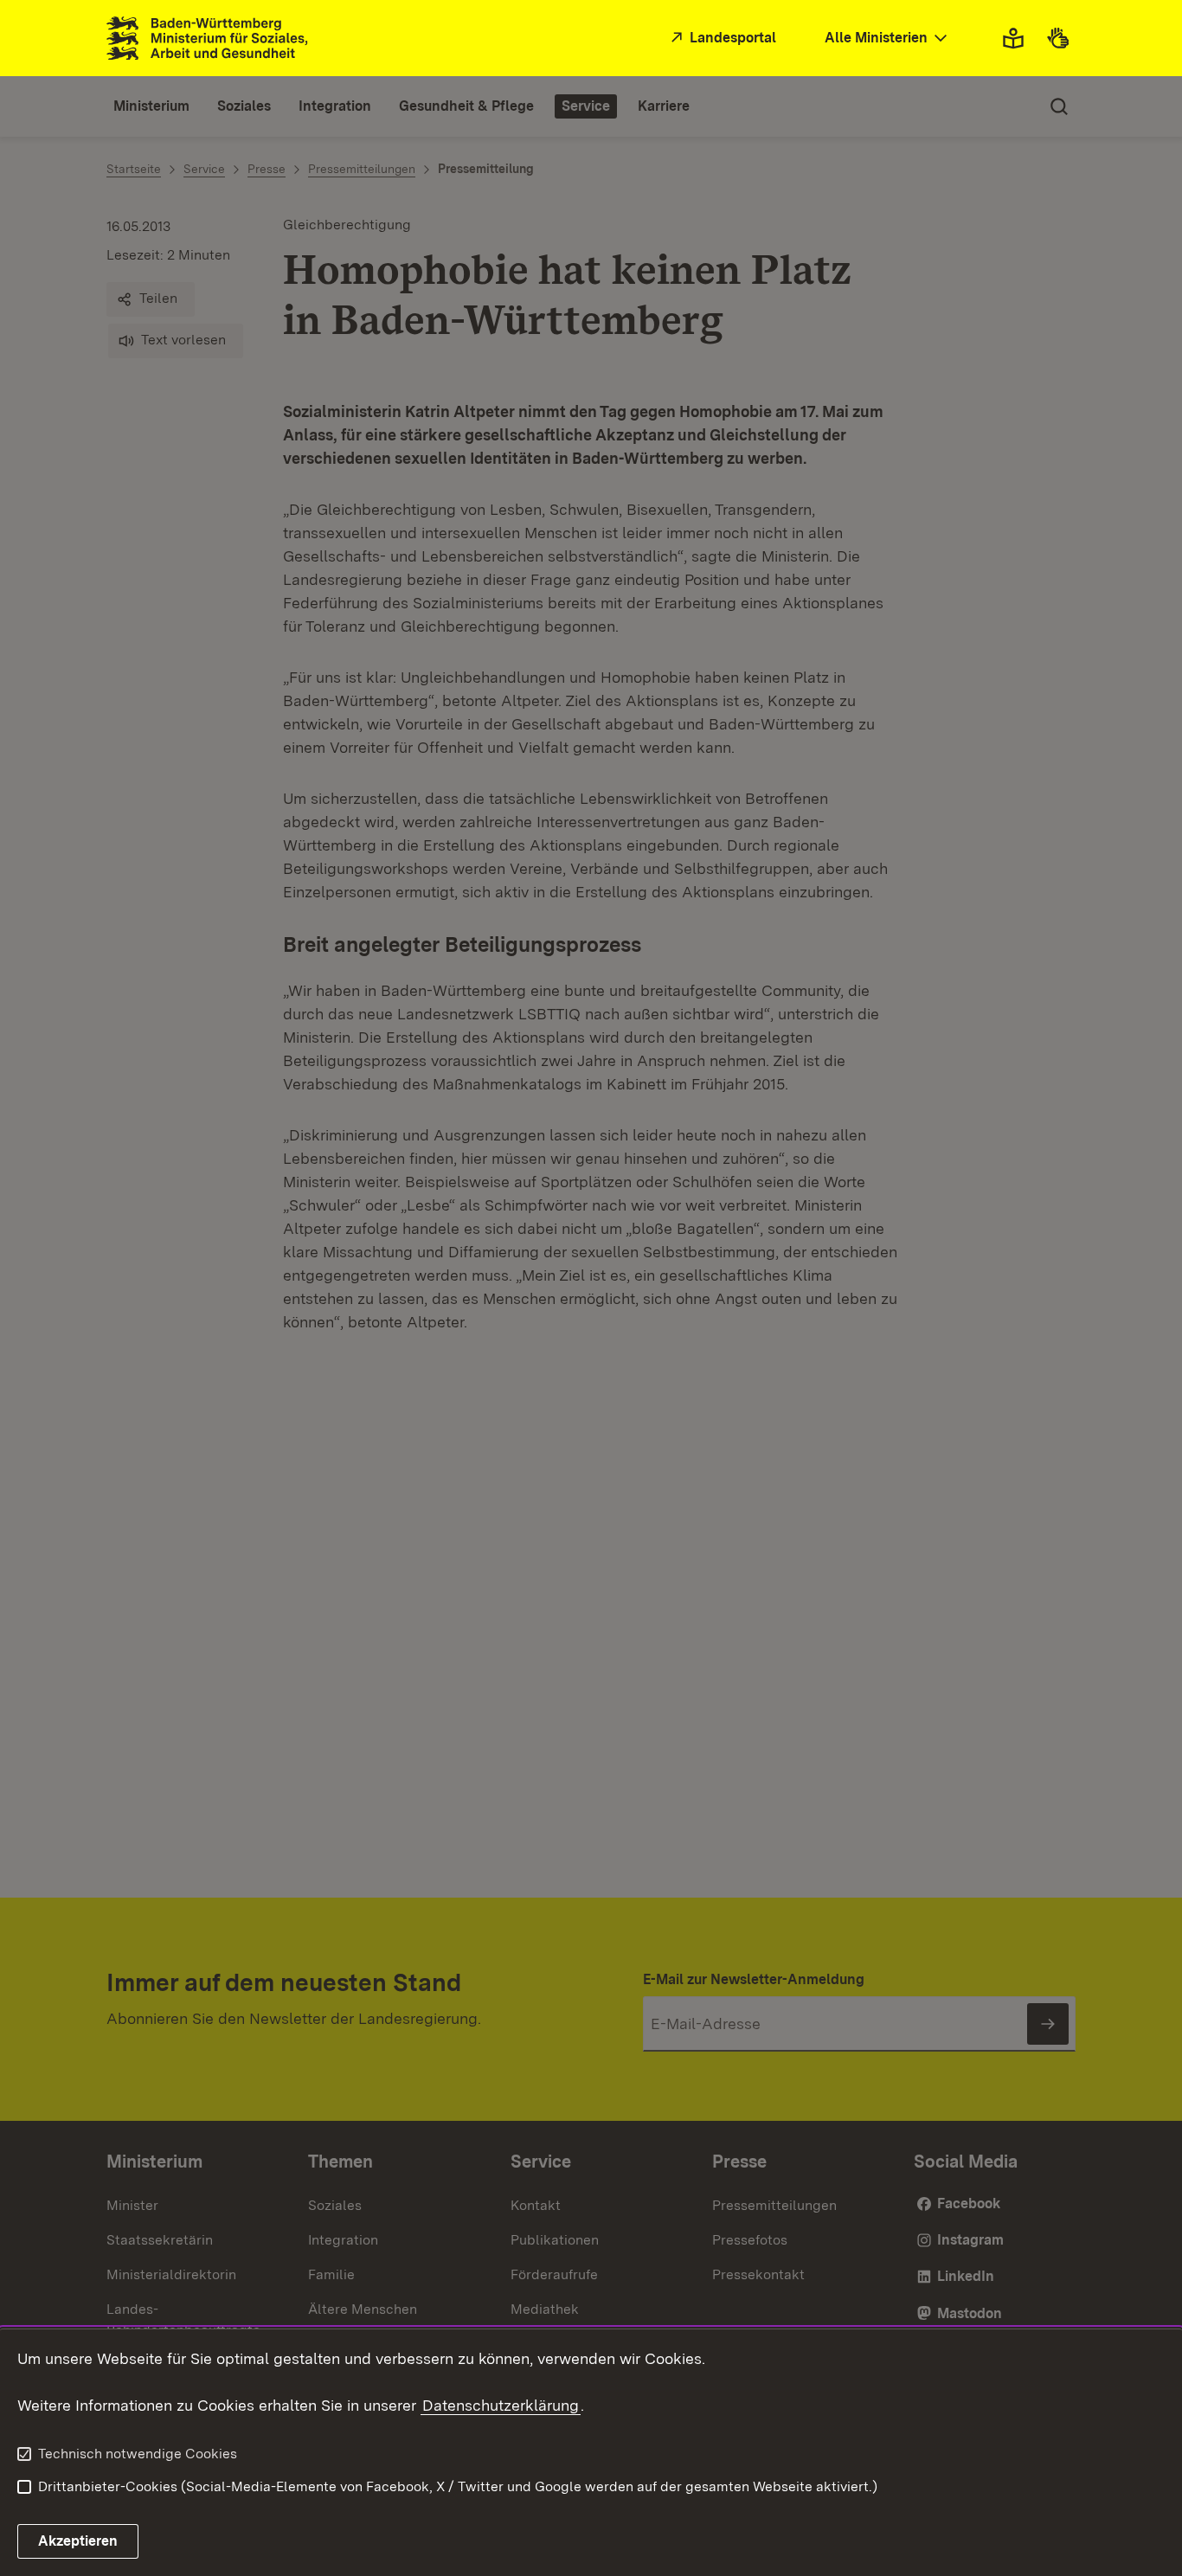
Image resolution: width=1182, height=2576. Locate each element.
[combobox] (888, 39)
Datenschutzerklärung (501, 2405)
